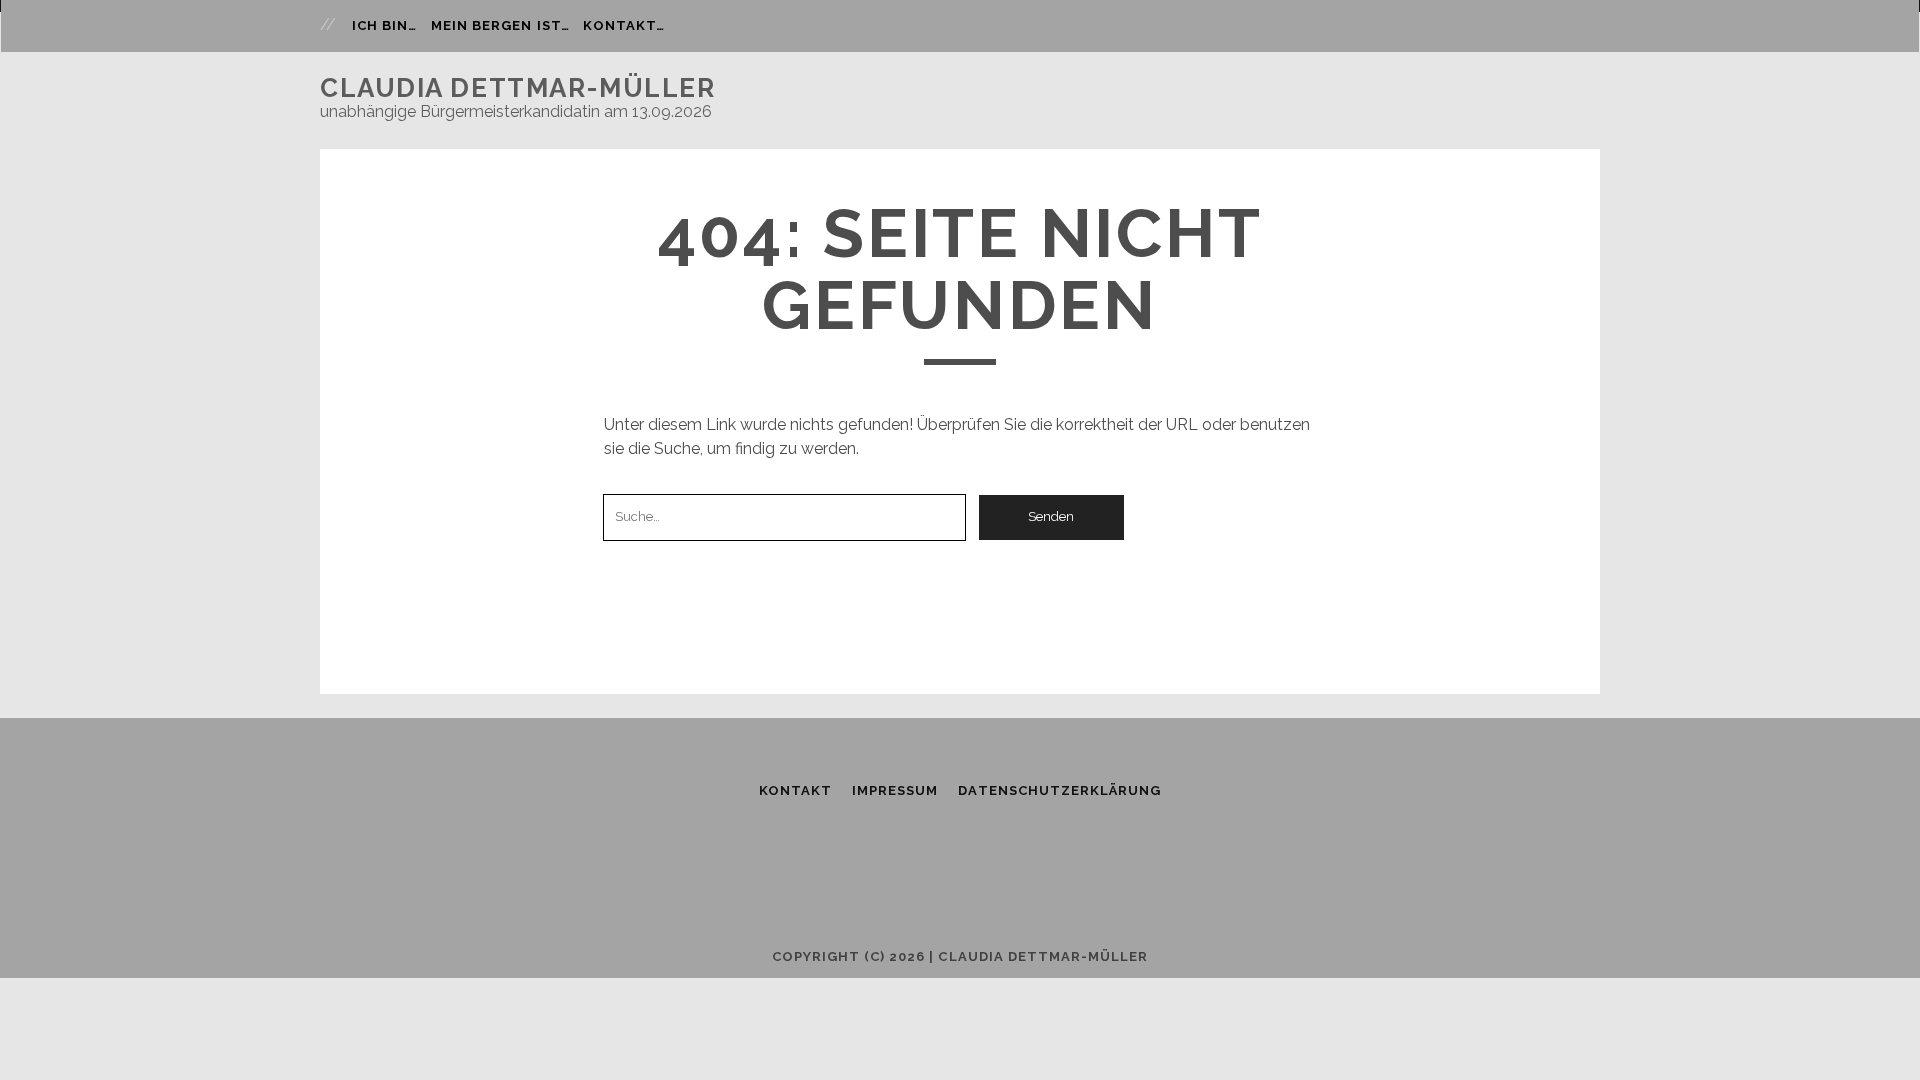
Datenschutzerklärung (1059, 790)
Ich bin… (384, 25)
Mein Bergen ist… (500, 25)
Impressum (895, 790)
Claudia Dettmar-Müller (517, 88)
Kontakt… (623, 25)
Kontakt (795, 790)
